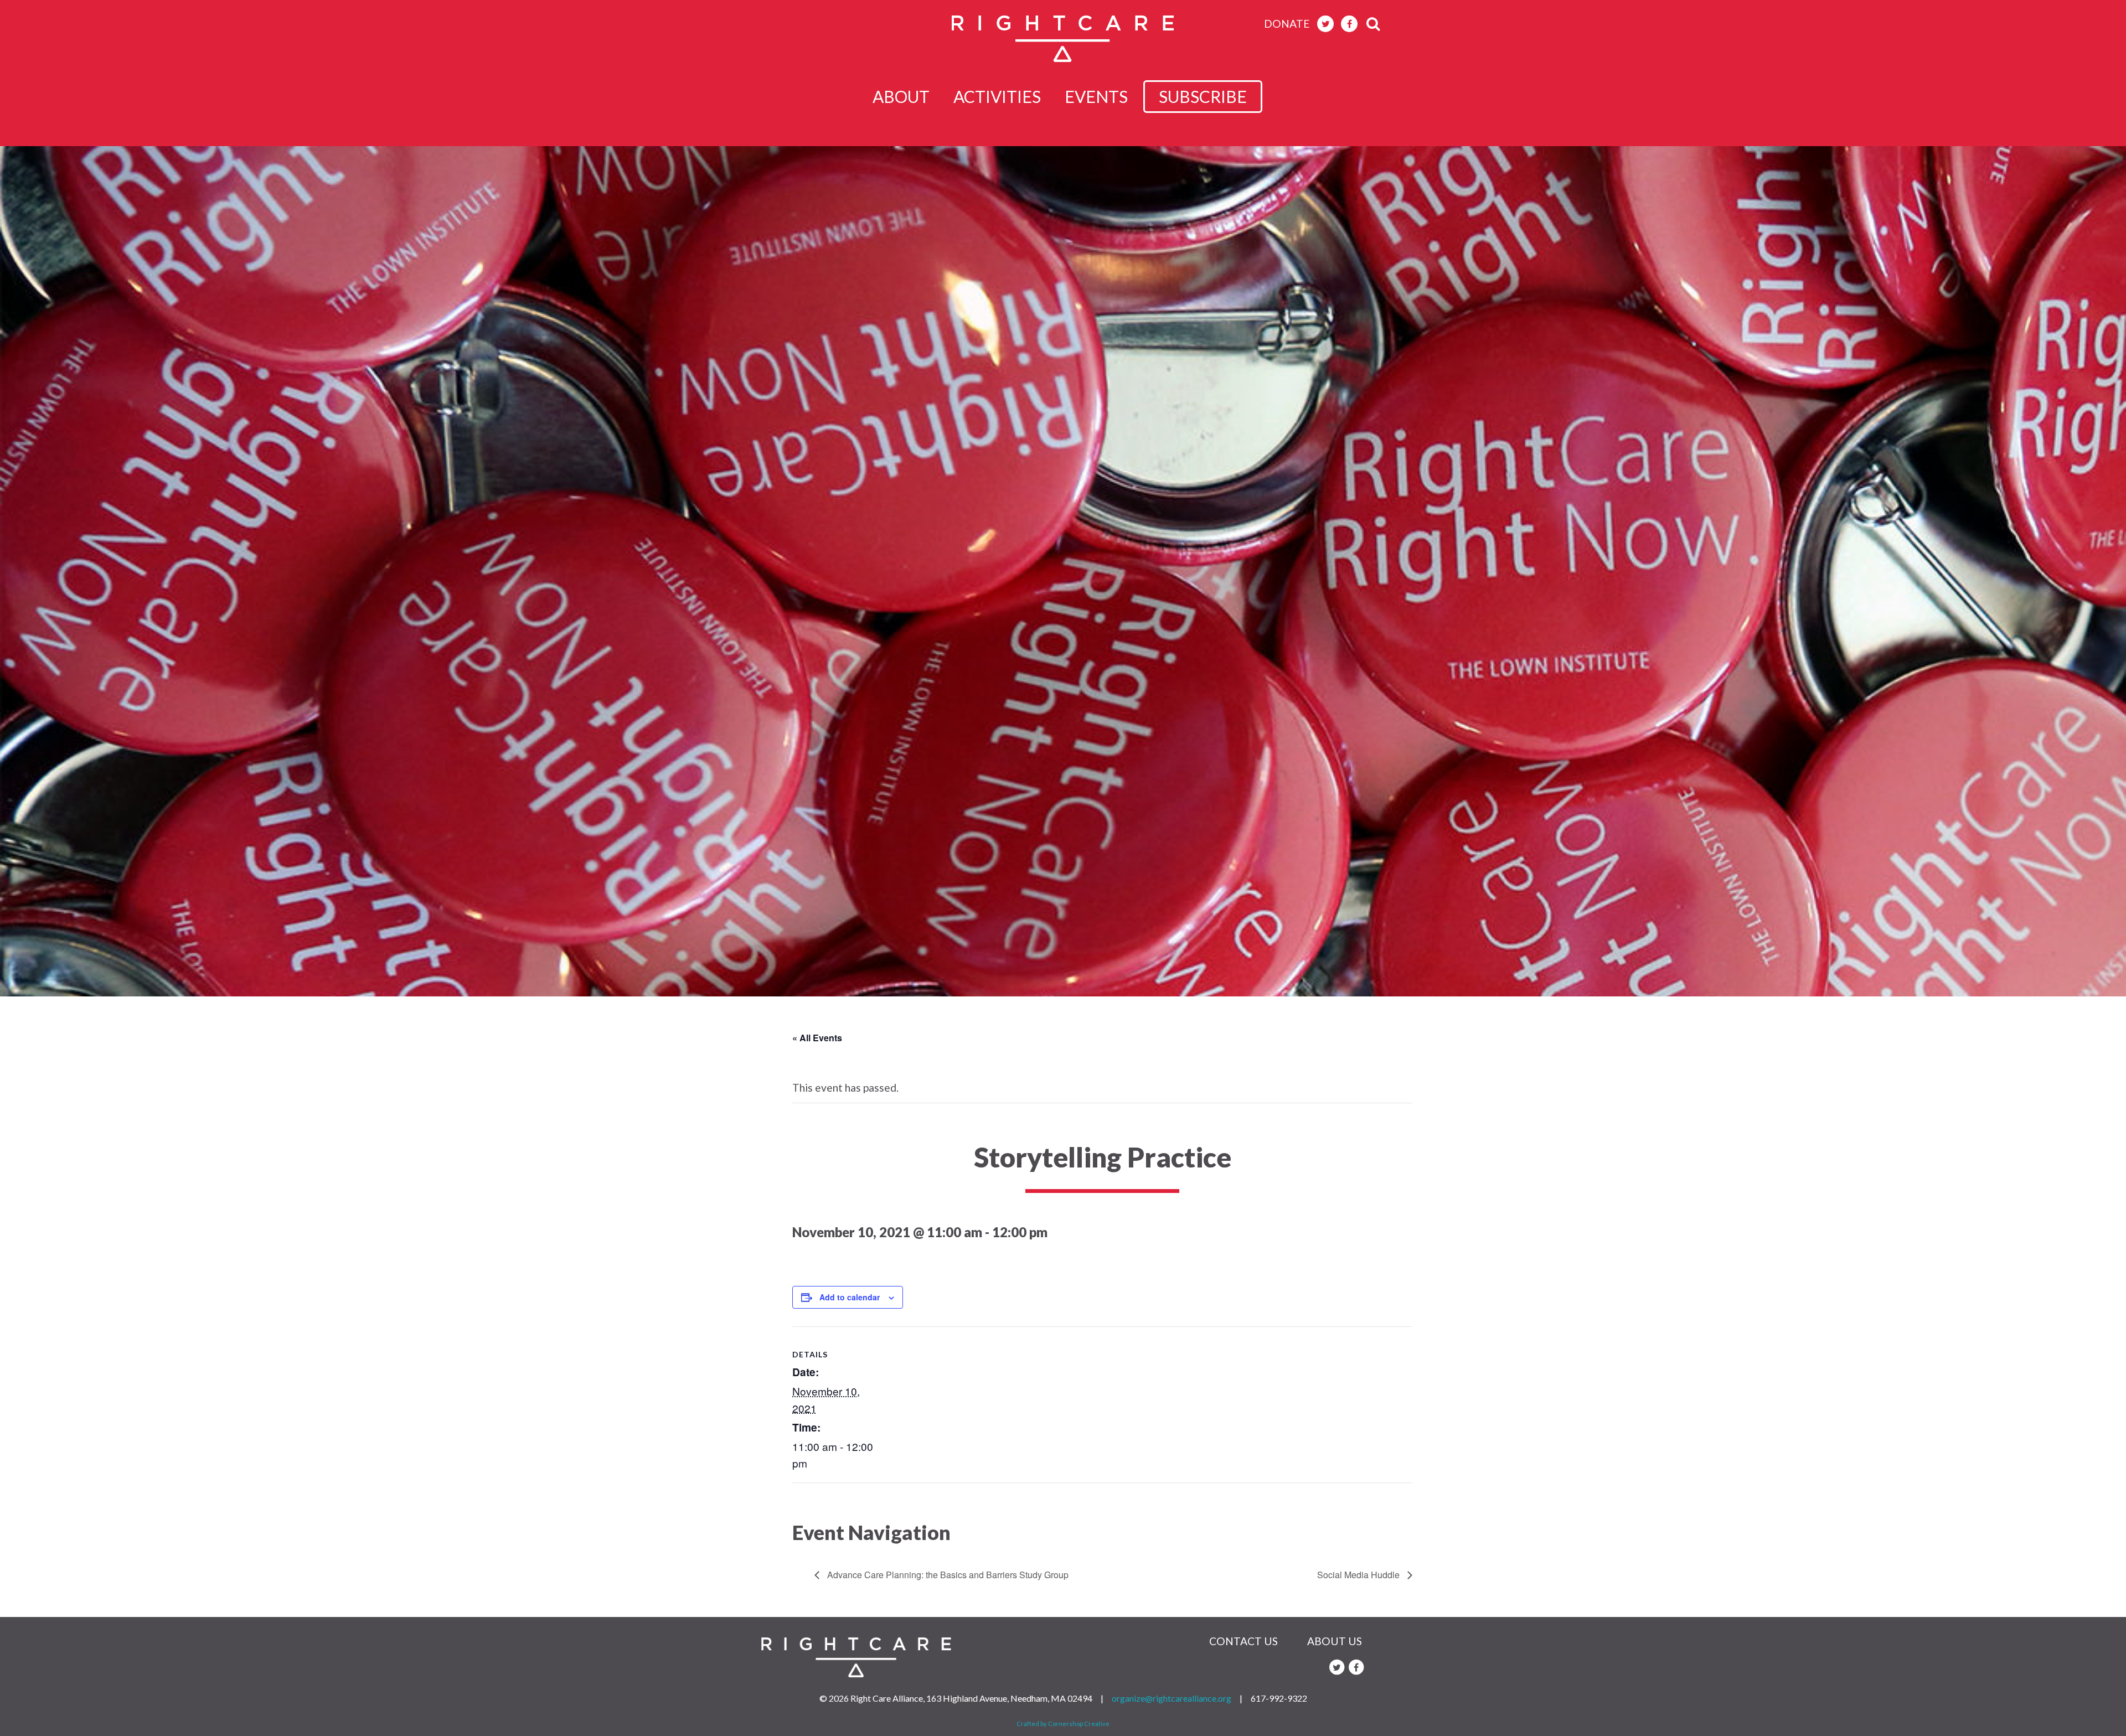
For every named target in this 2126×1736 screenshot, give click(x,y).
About (901, 96)
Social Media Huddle (1359, 1575)
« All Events (817, 1038)
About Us (1335, 1641)
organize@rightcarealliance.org (1172, 1698)
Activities (997, 96)
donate (1287, 24)
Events (1096, 96)
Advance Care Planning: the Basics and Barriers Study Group (947, 1575)
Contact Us (1243, 1641)
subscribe (1203, 96)
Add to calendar (850, 1297)
